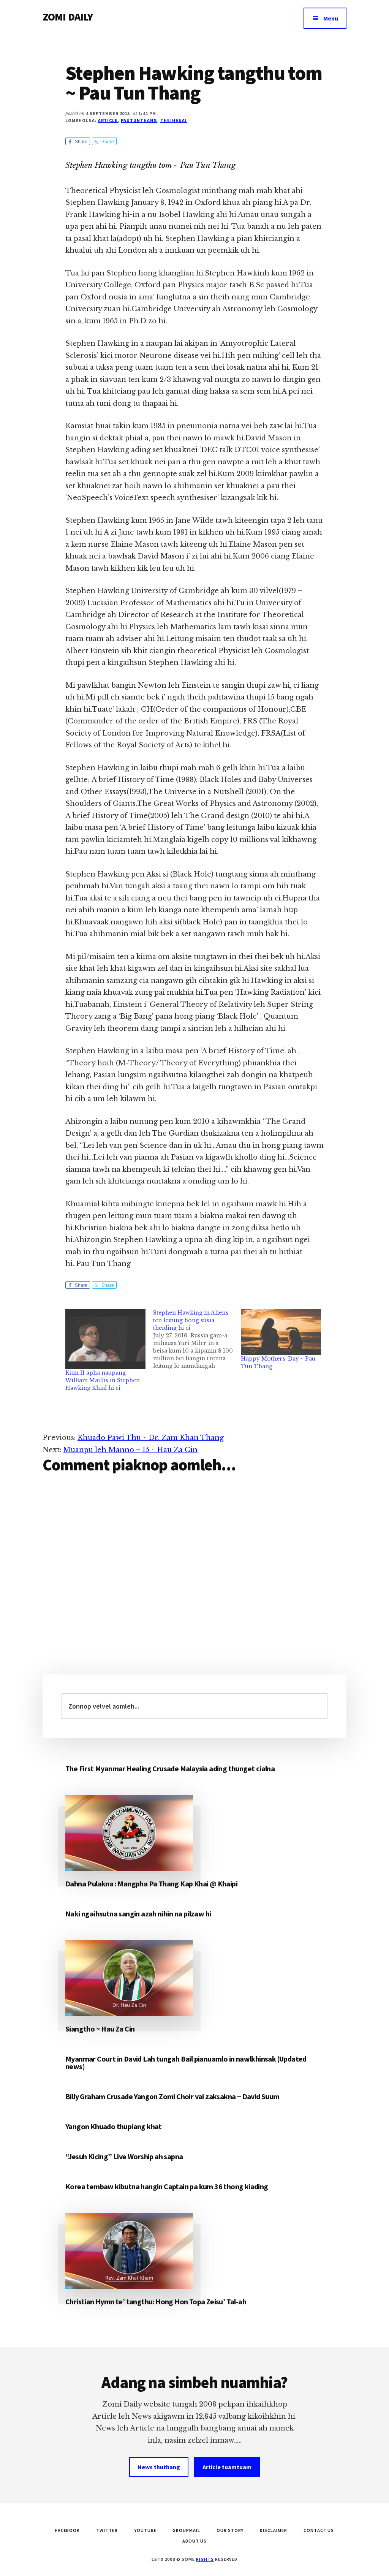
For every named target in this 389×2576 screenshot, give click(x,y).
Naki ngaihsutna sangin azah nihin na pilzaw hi (138, 1914)
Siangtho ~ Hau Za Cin (100, 2029)
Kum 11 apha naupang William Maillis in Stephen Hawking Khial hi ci (103, 1380)
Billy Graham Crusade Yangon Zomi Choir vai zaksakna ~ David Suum (172, 2096)
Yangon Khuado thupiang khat (114, 2126)
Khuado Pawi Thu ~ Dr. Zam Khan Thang (151, 1438)
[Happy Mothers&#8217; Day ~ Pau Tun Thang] (281, 1332)
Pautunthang (139, 120)
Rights (205, 2559)
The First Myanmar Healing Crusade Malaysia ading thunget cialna (170, 1768)
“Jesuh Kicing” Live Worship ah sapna (124, 2156)
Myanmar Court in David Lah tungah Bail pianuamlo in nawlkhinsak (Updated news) (186, 2063)
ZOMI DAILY (68, 17)
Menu (331, 18)
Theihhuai (174, 120)
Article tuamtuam (227, 2467)
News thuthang (159, 2467)
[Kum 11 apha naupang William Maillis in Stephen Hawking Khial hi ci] (105, 1339)
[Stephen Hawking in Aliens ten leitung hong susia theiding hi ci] (197, 1339)
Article (108, 120)
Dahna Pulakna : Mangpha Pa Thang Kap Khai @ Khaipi (151, 1884)
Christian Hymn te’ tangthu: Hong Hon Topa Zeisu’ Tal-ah (156, 2301)
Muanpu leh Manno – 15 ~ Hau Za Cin (130, 1450)
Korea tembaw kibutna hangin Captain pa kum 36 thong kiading (167, 2186)
